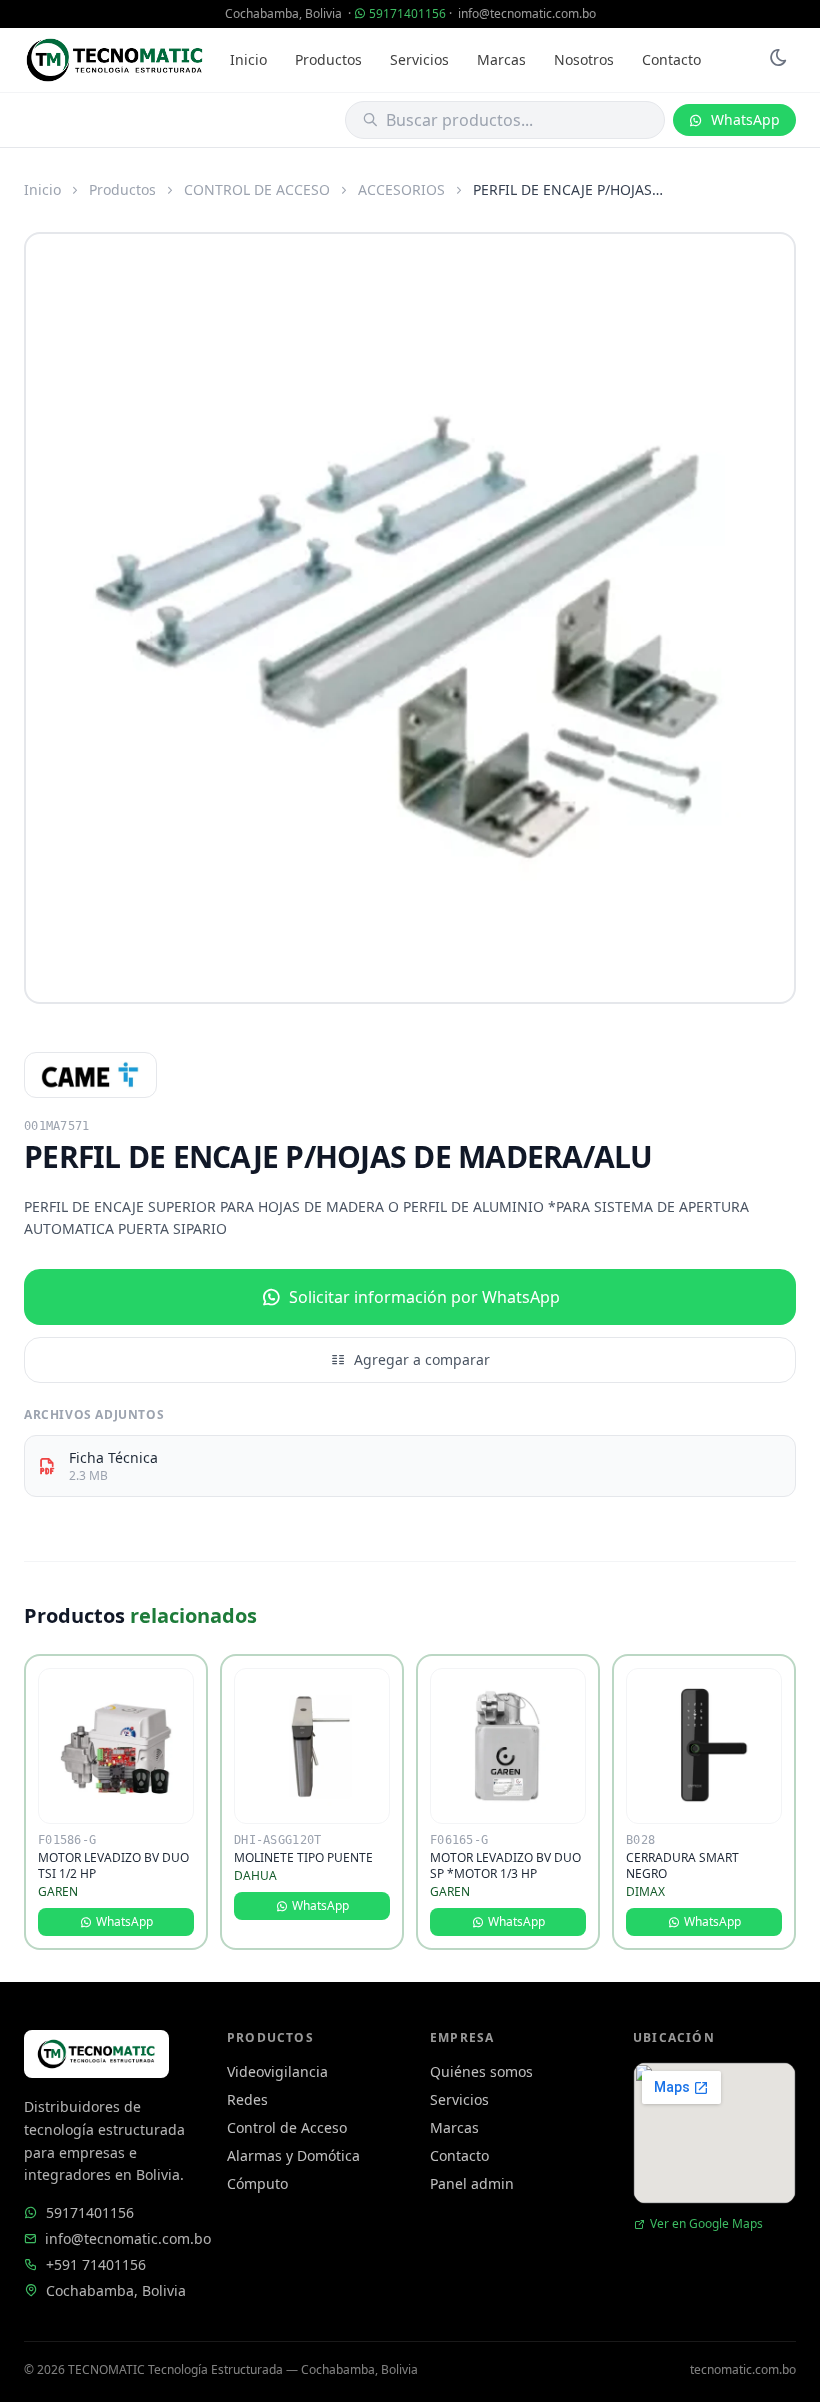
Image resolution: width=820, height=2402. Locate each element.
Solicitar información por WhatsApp (424, 1297)
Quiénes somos (481, 2071)
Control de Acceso (287, 2127)
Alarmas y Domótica (293, 2155)
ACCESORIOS (401, 189)
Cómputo (257, 2183)
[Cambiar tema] (778, 60)
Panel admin (472, 2183)
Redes (247, 2099)
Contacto (671, 59)
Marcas (501, 59)
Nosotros (584, 59)
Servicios (419, 59)
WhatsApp (745, 119)
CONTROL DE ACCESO (257, 189)
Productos (328, 59)
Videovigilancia (277, 2071)
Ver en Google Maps (706, 2224)
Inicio (248, 59)
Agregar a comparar (422, 1359)
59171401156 (407, 13)
